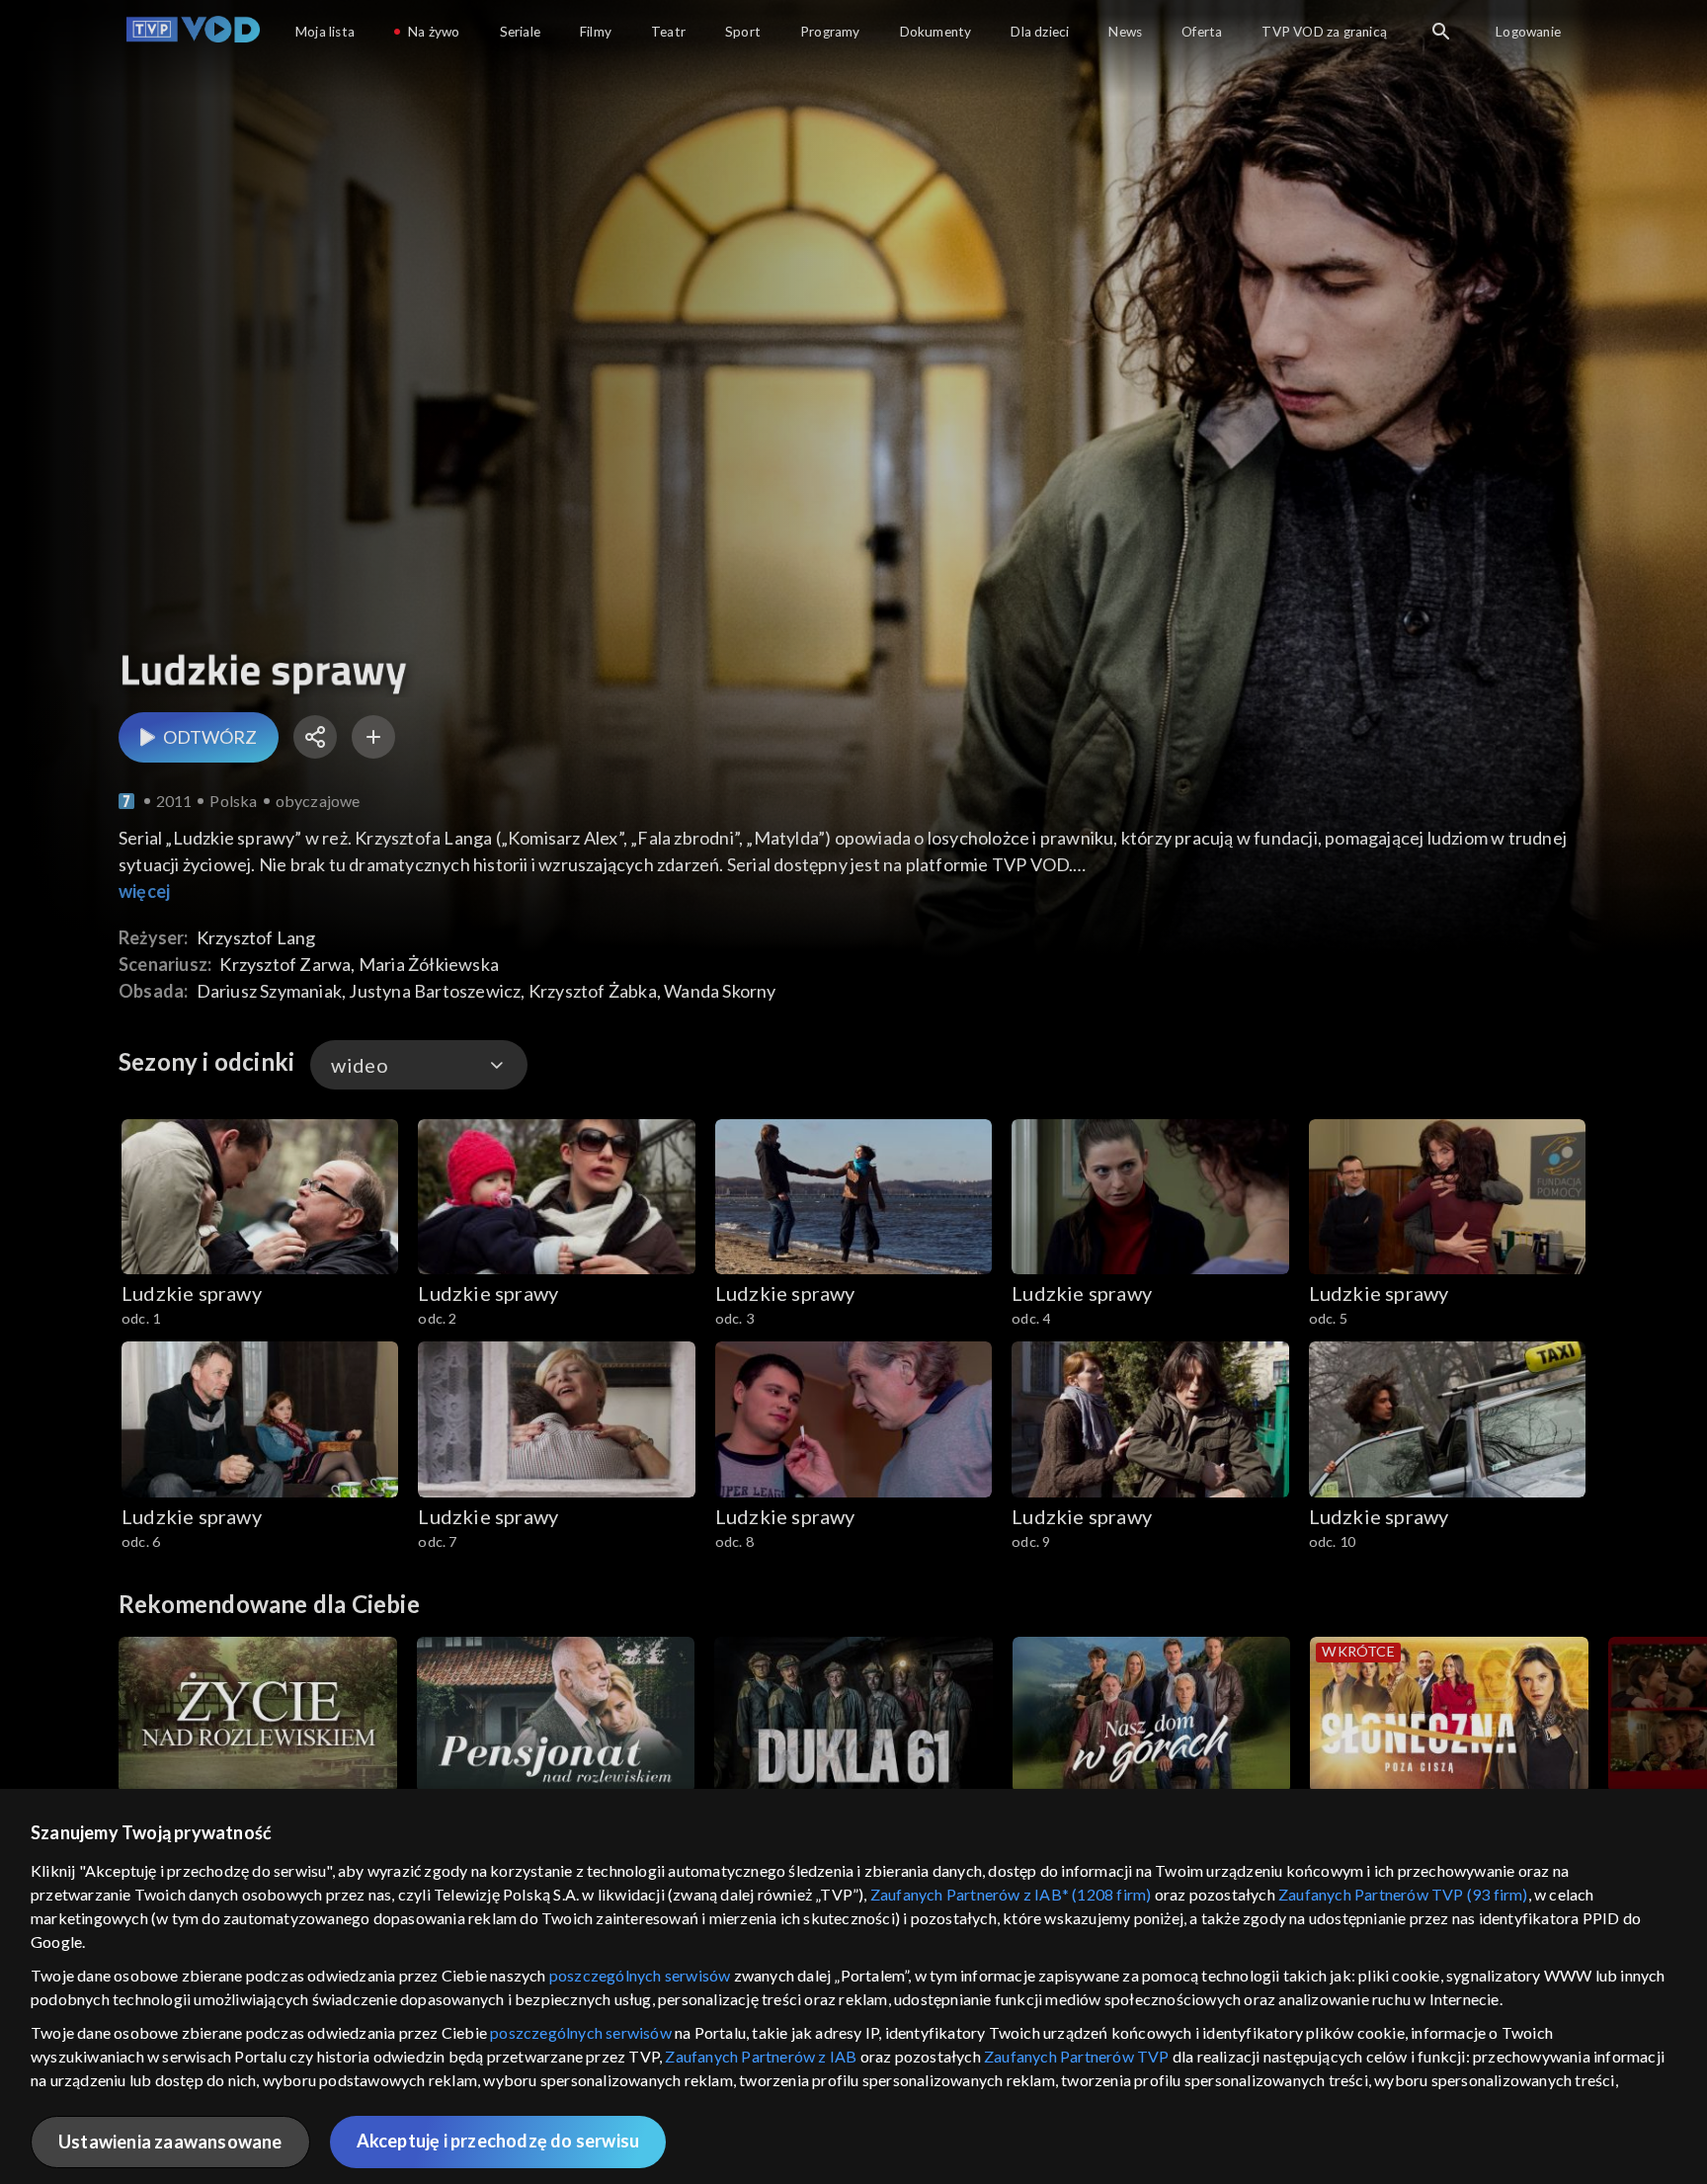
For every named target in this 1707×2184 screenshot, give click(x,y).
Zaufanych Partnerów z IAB (761, 2056)
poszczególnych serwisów (640, 1975)
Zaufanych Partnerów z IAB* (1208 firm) (1011, 1894)
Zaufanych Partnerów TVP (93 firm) (1403, 1894)
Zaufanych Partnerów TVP (1077, 2056)
